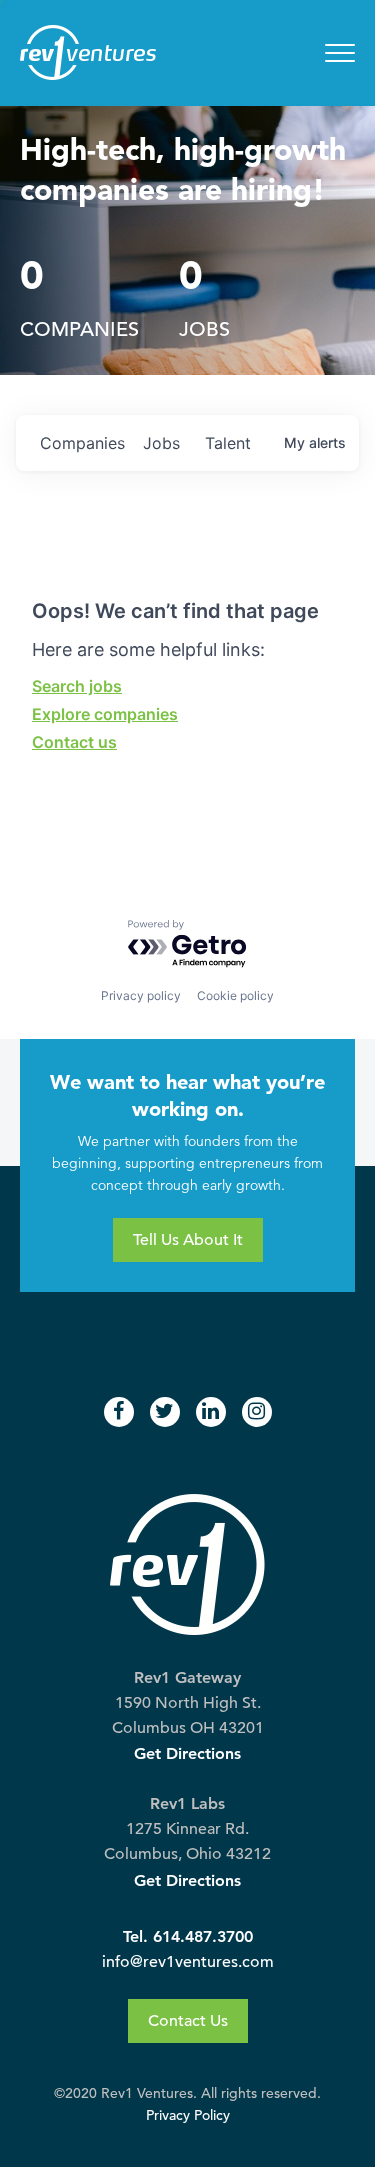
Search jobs (77, 686)
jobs (161, 443)
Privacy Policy (188, 2115)
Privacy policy (141, 995)
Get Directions (187, 1753)
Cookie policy (235, 995)
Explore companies (105, 714)
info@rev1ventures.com (188, 1962)
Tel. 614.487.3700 (188, 1936)
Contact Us (188, 2021)
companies (82, 443)
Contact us (74, 742)
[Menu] (340, 53)
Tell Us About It (188, 1240)
